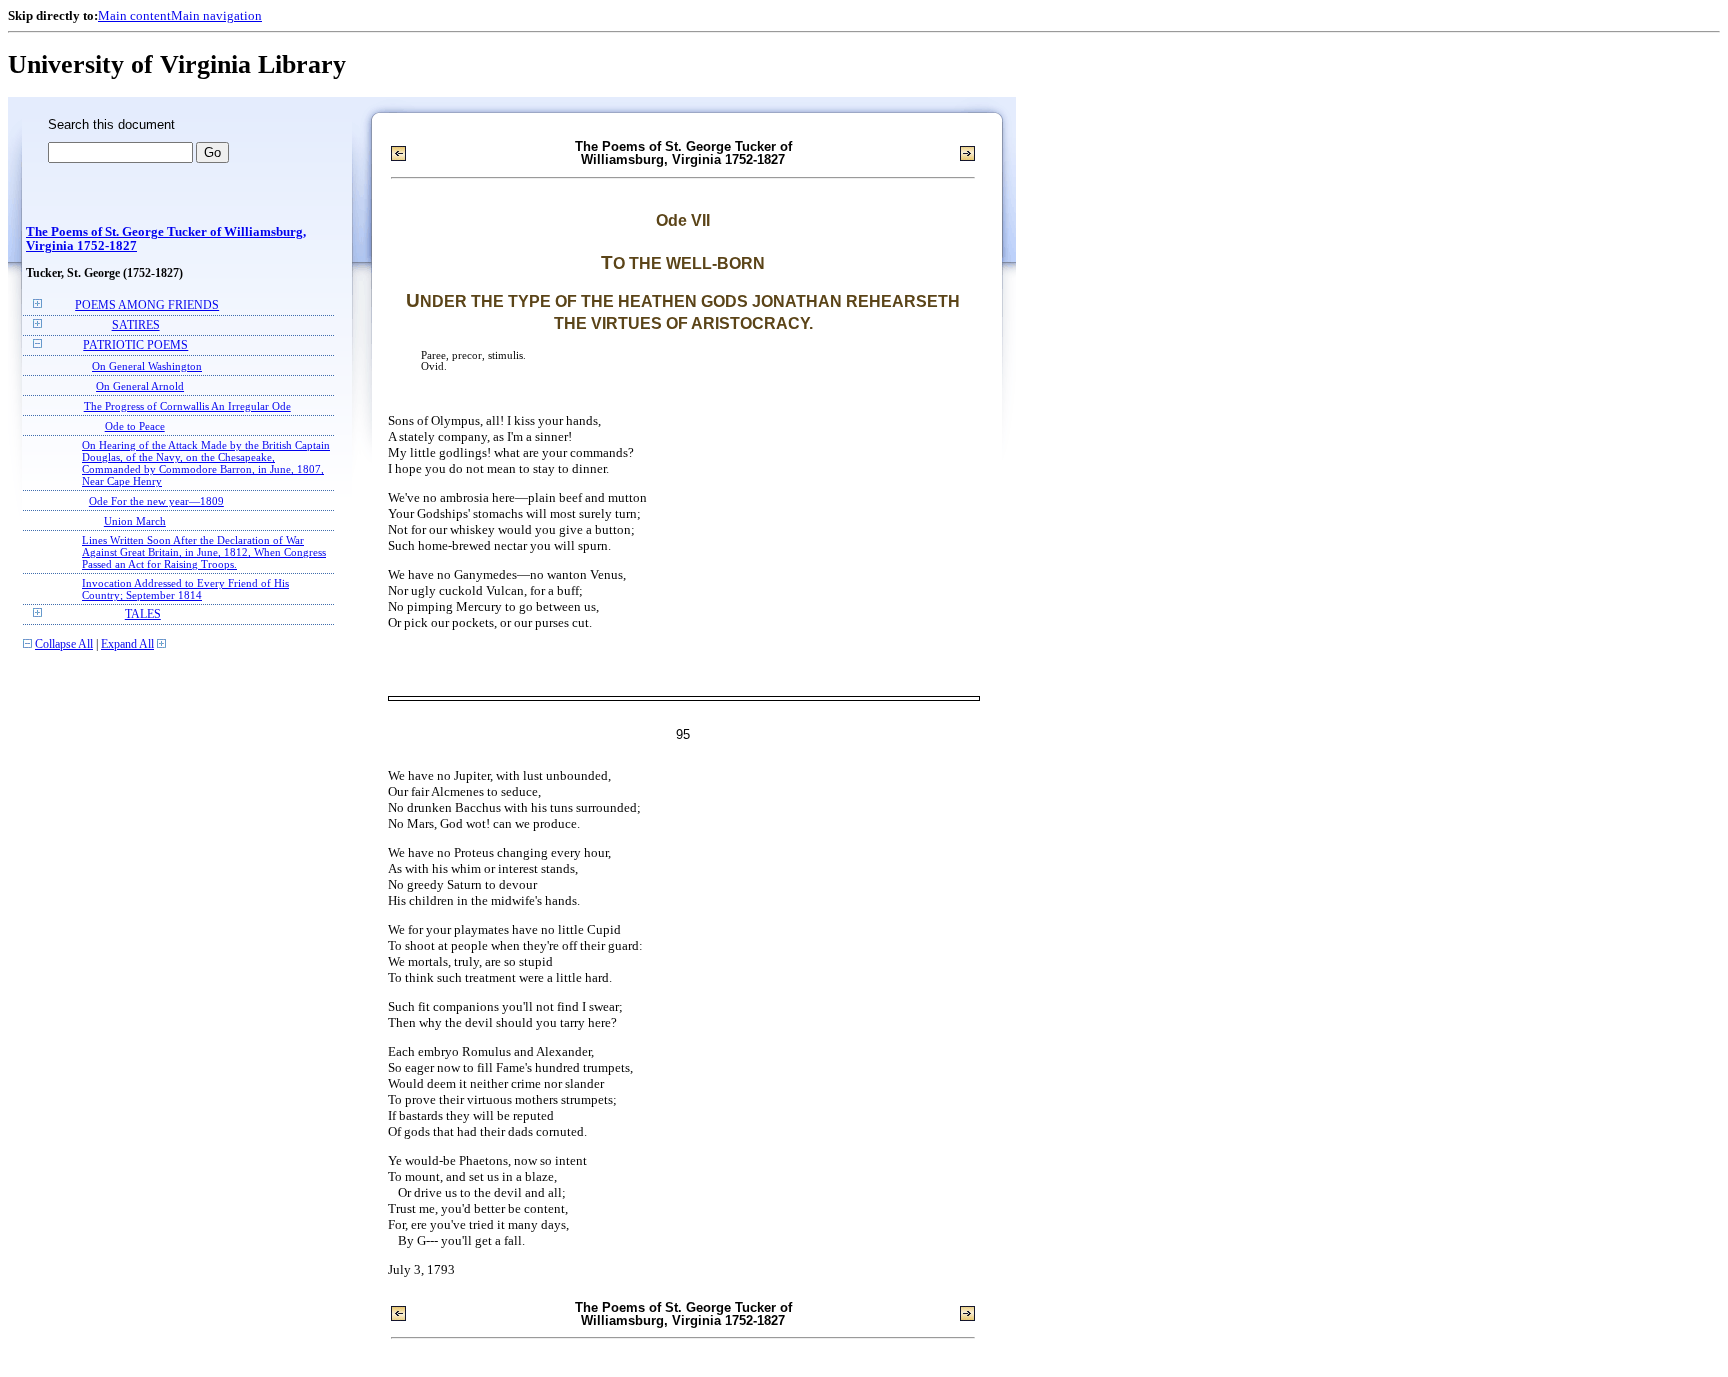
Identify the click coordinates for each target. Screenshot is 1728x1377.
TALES (143, 614)
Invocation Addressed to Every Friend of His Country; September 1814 (185, 589)
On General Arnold (140, 386)
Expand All (127, 644)
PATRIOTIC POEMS (135, 345)
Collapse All (64, 644)
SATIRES (136, 325)
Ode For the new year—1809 (156, 501)
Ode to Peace (135, 426)
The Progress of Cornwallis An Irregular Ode (187, 406)
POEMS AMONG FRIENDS (147, 305)
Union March (135, 521)
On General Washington (147, 366)
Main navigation (216, 15)
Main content (134, 15)
